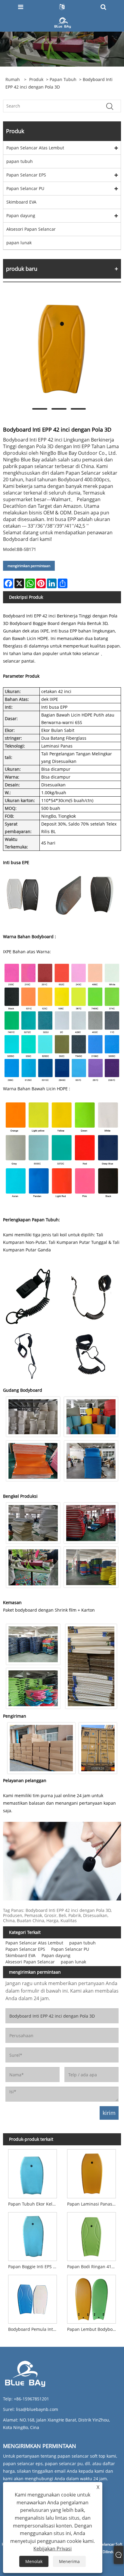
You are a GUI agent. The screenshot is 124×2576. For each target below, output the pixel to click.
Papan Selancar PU (25, 188)
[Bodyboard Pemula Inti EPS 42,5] (33, 2298)
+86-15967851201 (31, 2399)
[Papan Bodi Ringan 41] (91, 2235)
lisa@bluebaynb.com (37, 2409)
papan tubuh (63, 79)
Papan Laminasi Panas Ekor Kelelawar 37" (93, 2204)
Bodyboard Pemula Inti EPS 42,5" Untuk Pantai (34, 2329)
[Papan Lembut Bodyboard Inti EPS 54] (91, 2298)
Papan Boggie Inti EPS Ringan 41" (34, 2267)
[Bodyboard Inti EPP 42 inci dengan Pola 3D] (59, 349)
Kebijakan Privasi (53, 2549)
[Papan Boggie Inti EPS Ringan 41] (33, 2235)
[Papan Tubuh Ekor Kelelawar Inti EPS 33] (33, 2172)
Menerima (69, 2561)
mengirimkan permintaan (29, 566)
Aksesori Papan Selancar (31, 229)
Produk (36, 79)
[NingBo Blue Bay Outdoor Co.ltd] (63, 22)
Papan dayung (21, 215)
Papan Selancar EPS (26, 175)
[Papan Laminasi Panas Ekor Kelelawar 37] (91, 2172)
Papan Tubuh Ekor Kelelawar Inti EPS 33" (34, 2204)
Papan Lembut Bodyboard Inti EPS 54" (93, 2329)
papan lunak (19, 243)
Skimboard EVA (21, 202)
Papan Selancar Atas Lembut (35, 148)
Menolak (34, 2561)
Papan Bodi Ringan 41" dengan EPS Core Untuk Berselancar (93, 2267)
